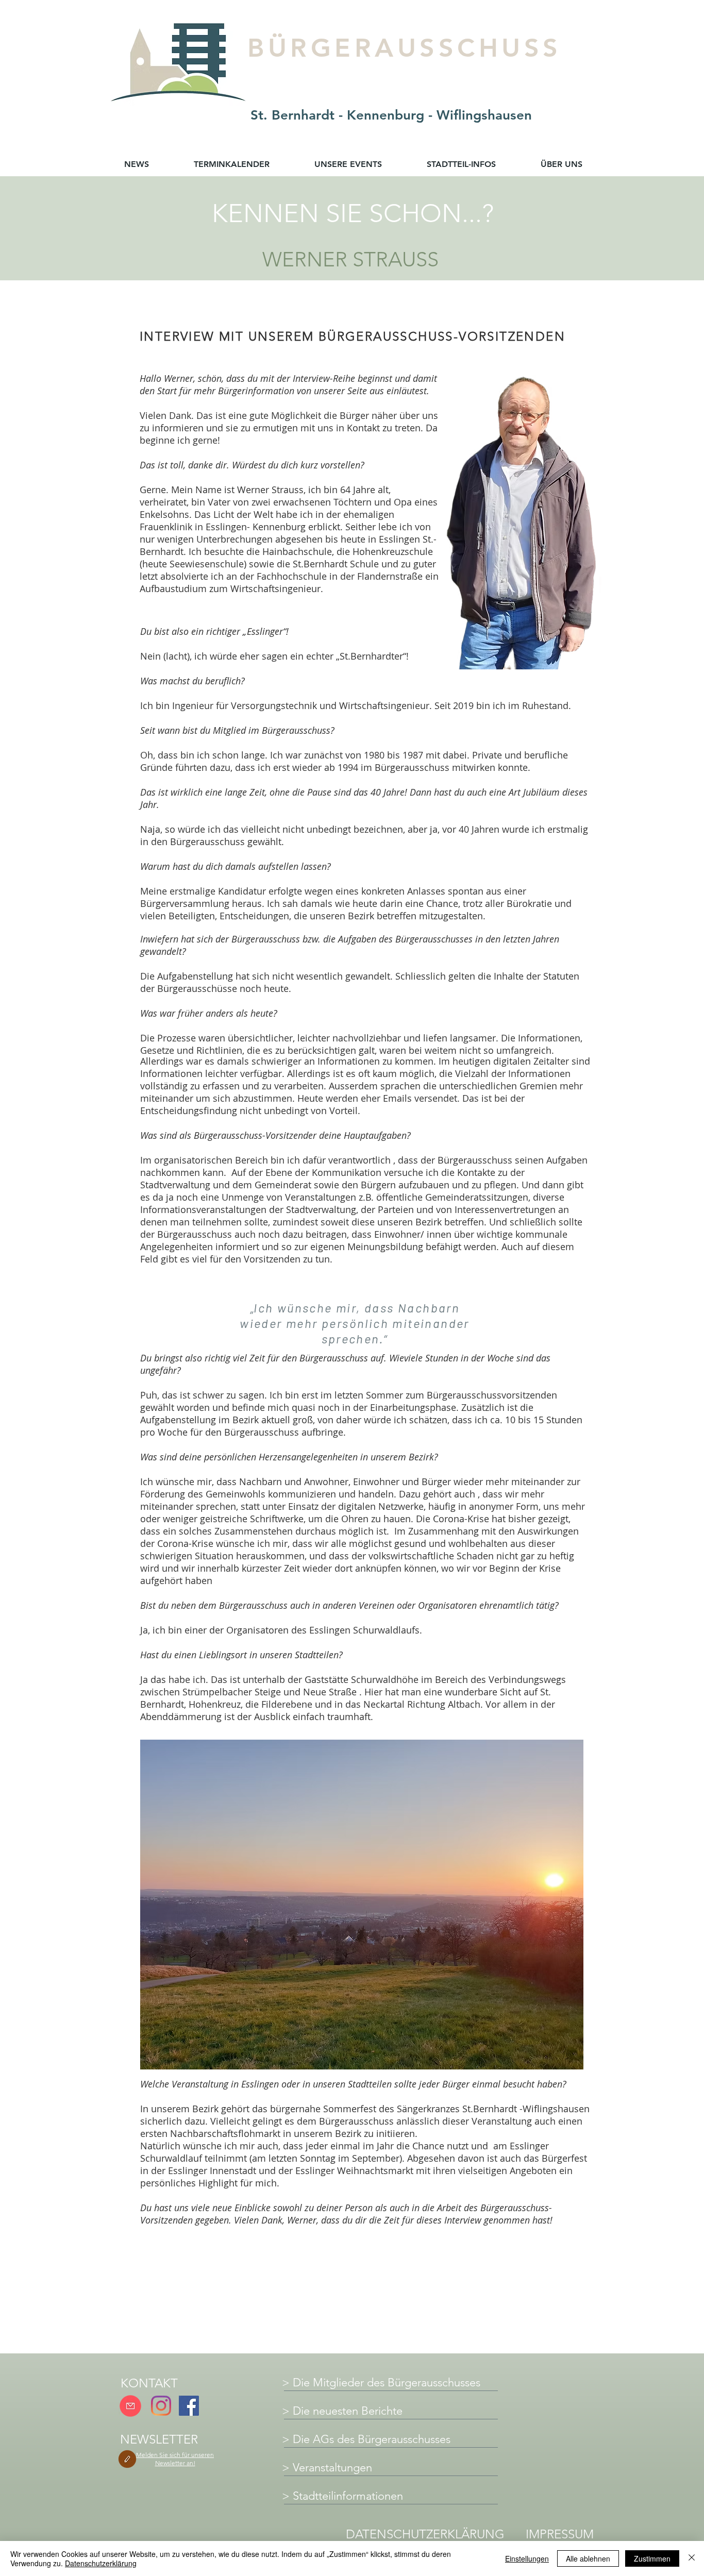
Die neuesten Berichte (348, 2411)
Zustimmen (652, 2558)
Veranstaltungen (332, 2468)
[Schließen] (692, 2558)
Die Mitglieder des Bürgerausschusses (387, 2383)
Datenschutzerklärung (101, 2563)
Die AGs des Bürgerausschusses (372, 2439)
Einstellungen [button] (527, 2558)
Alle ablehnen (588, 2558)
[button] (175, 2459)
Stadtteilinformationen (348, 2496)
